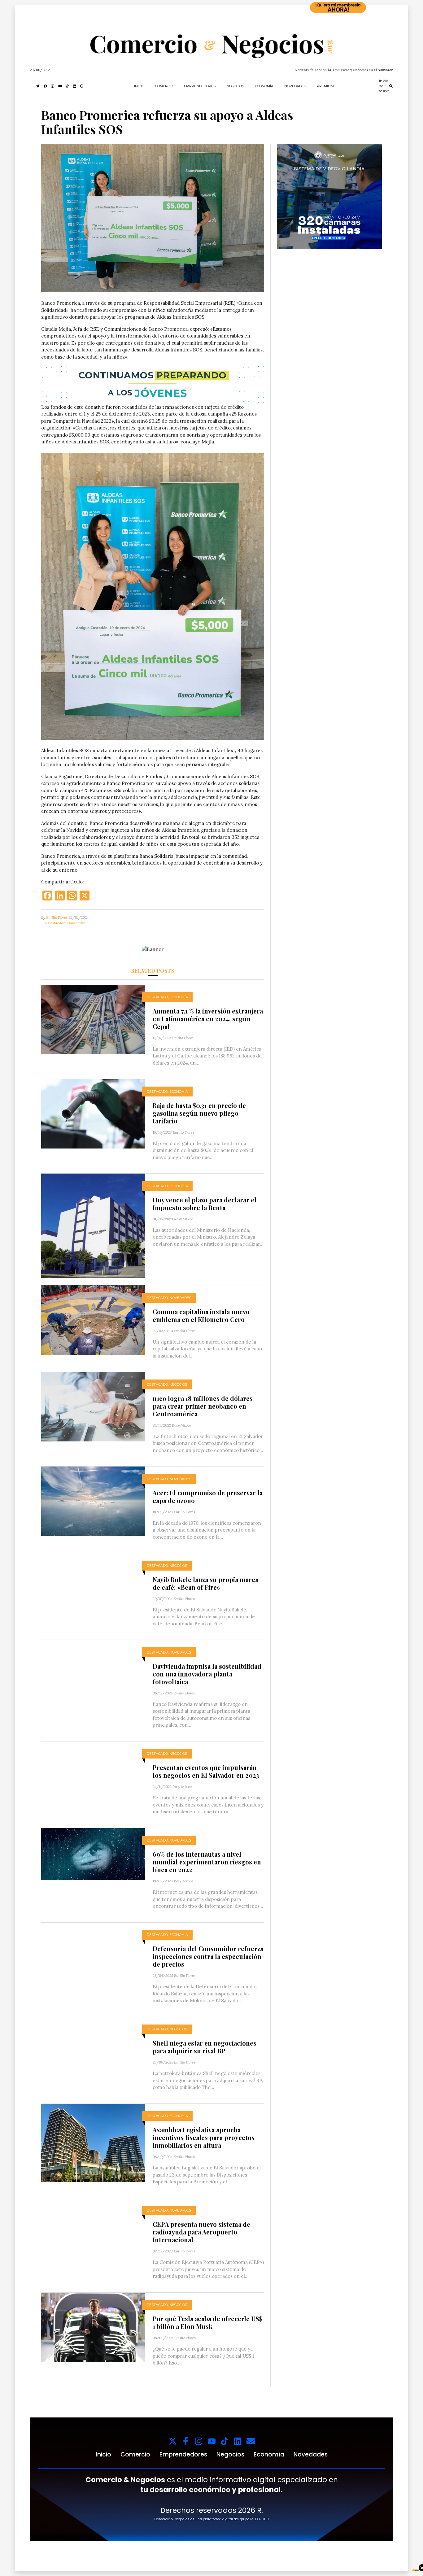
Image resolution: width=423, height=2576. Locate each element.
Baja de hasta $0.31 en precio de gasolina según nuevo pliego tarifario (199, 1113)
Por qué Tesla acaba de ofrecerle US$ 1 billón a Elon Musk (208, 2322)
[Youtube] (212, 2441)
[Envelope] (251, 2441)
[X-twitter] (173, 2441)
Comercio (164, 86)
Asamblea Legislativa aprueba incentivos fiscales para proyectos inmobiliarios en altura (204, 2137)
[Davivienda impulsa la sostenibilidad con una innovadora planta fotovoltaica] (93, 1678)
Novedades (295, 86)
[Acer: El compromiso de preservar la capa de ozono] (93, 1501)
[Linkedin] (238, 2441)
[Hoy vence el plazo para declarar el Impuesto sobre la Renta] (93, 1225)
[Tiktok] (225, 2441)
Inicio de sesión (384, 86)
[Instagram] (199, 2441)
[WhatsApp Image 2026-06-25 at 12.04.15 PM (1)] (329, 196)
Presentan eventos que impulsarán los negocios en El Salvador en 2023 (206, 1771)
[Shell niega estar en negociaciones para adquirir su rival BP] (93, 2048)
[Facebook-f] (186, 2441)
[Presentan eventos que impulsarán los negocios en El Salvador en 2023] (93, 1775)
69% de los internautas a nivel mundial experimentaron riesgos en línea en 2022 (207, 1862)
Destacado (57, 923)
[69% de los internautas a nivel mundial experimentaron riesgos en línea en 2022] (93, 1853)
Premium (325, 86)
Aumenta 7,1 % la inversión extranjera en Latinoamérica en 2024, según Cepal (208, 1019)
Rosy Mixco (184, 1219)
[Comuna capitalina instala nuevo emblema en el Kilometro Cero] (93, 1320)
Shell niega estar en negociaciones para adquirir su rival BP (205, 2047)
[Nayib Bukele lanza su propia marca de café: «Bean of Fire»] (93, 1592)
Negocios (235, 86)
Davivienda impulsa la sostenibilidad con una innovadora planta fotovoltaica (207, 1674)
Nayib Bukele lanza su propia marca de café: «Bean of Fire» (205, 1583)
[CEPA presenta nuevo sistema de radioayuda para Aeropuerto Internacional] (93, 2227)
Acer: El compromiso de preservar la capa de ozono (208, 1497)
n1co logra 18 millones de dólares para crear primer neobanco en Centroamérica (203, 1406)
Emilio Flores (57, 917)
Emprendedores (200, 86)
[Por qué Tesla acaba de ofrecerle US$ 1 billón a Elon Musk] (93, 2327)
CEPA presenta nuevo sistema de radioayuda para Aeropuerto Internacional (201, 2232)
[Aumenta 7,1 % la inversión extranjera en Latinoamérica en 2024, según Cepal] (93, 1019)
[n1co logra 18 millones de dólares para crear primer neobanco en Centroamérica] (93, 1406)
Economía (264, 86)
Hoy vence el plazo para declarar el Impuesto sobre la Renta (205, 1204)
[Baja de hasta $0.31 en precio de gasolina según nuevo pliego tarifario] (93, 1113)
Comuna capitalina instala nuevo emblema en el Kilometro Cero (201, 1315)
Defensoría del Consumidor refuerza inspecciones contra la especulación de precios (208, 1956)
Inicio (139, 86)
